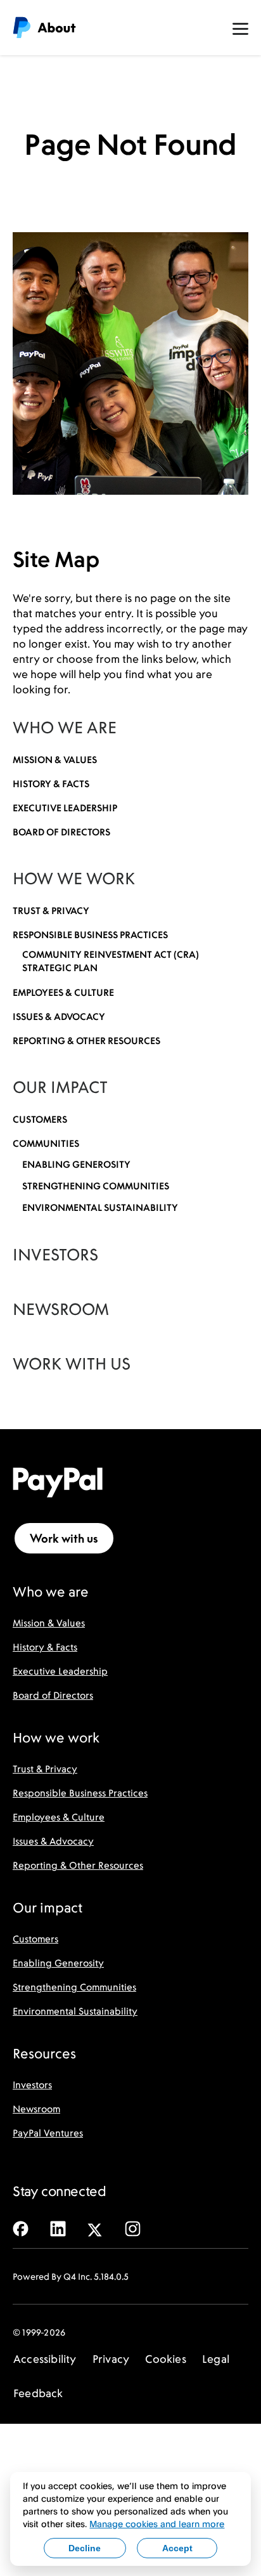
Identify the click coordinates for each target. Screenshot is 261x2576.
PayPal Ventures (48, 2133)
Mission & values (55, 760)
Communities (46, 1143)
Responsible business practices (90, 935)
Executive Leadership (60, 1671)
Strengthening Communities (74, 1987)
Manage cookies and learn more (157, 2524)
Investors (55, 1255)
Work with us (64, 1538)
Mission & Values (49, 1623)
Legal (216, 2359)
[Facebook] (21, 2227)
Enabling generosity (76, 1164)
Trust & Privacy (45, 1769)
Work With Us (72, 1364)
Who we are (65, 728)
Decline (85, 2548)
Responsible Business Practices (80, 1793)
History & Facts (45, 1647)
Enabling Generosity (58, 1963)
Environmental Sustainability (75, 2011)
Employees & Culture (59, 1817)
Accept (177, 2548)
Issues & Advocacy (53, 1841)
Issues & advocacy (59, 1017)
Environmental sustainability (100, 1207)
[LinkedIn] (58, 2227)
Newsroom (61, 1309)
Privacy (111, 2359)
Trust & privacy (51, 911)
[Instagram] (133, 2227)
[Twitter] (95, 2227)
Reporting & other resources (86, 1041)
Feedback (38, 2393)
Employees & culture (63, 992)
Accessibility (45, 2359)
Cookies (165, 2359)
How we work (74, 879)
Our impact (60, 1087)
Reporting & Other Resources (78, 1865)
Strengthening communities (96, 1186)
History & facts (51, 784)
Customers (40, 1119)
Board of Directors (61, 832)
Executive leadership (65, 808)
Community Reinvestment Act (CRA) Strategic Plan (111, 961)
